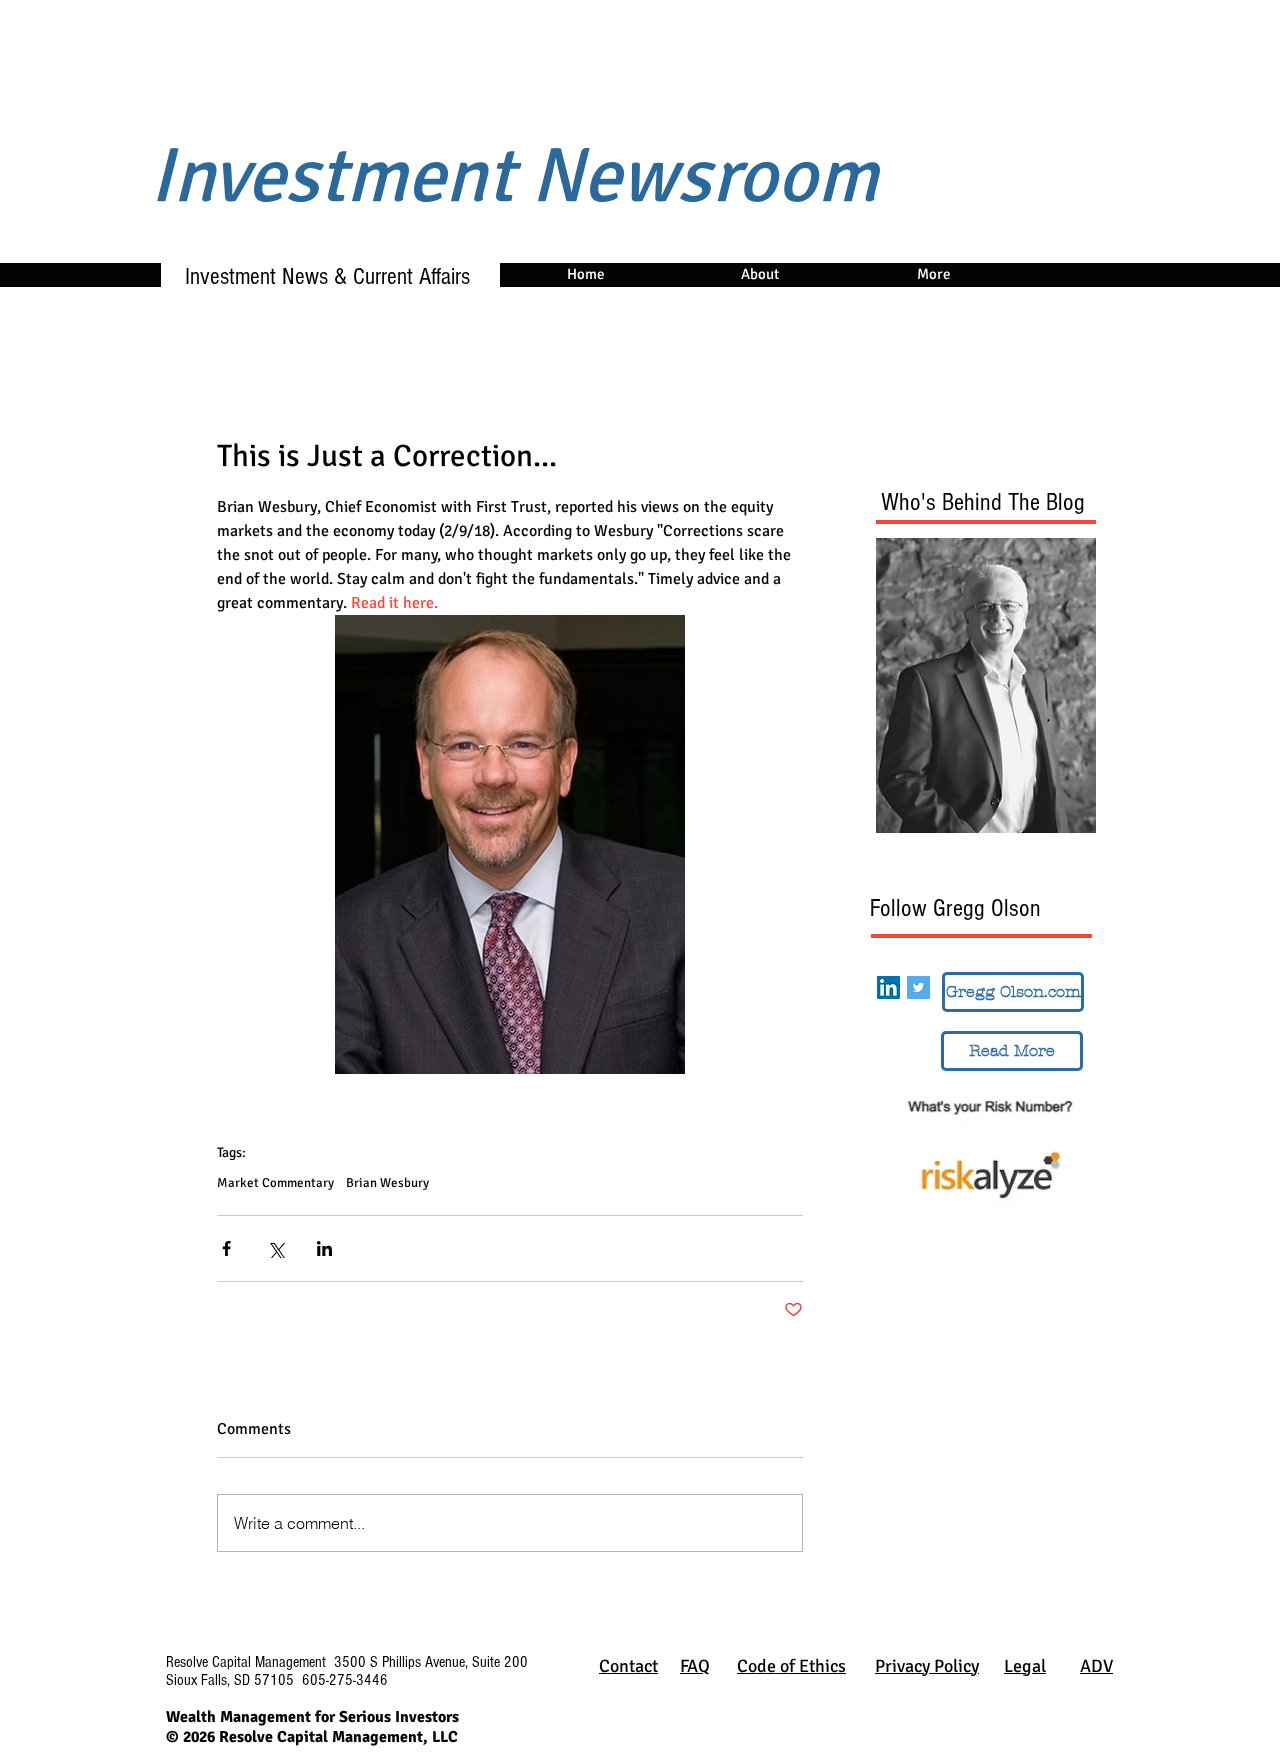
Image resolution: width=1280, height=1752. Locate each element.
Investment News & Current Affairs (318, 276)
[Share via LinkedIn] (324, 1248)
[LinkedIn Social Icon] (888, 987)
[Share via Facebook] (226, 1248)
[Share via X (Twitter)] (275, 1248)
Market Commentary (275, 1183)
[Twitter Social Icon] (918, 987)
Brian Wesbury (387, 1183)
